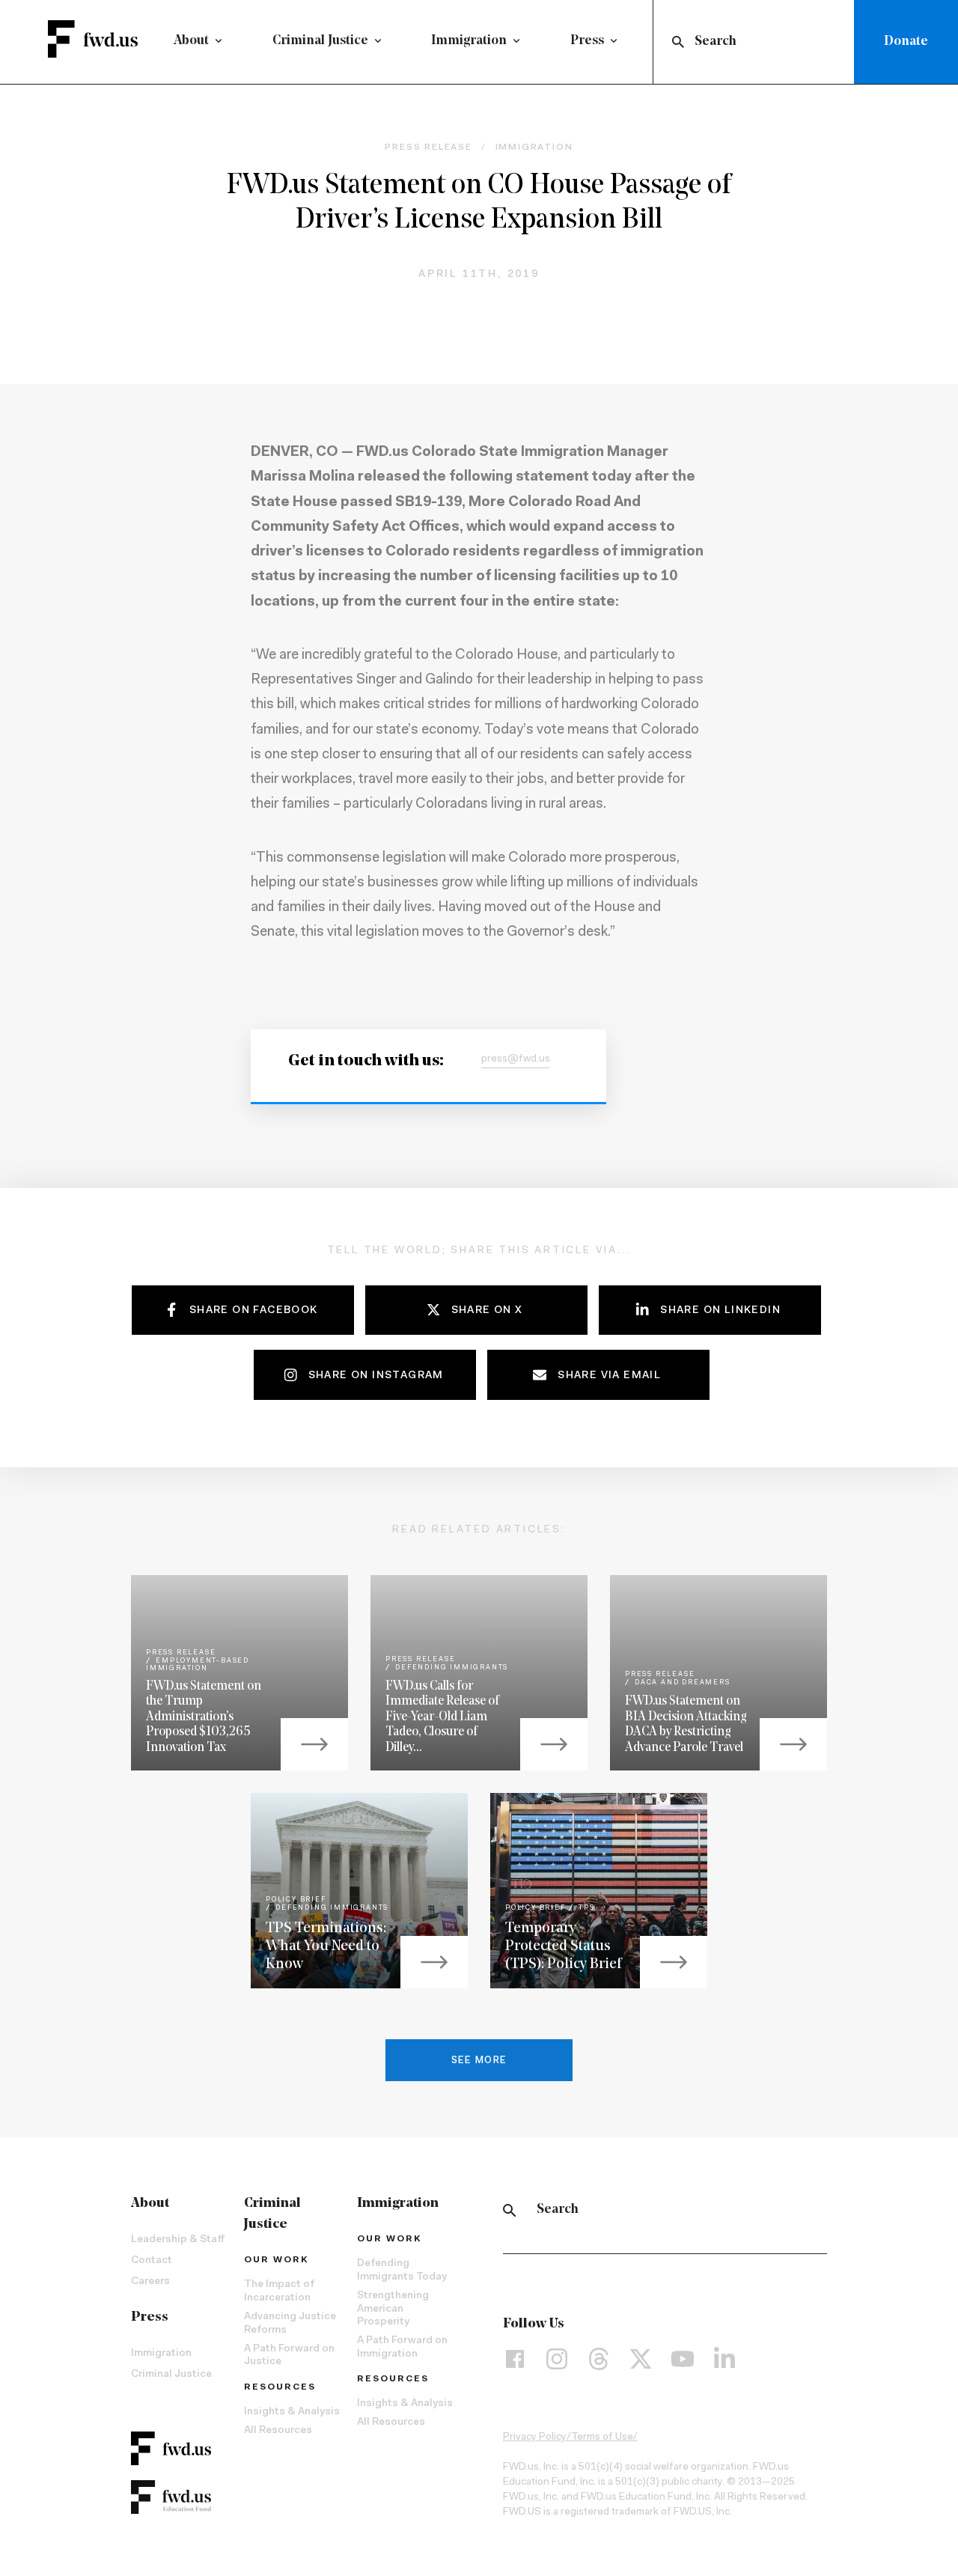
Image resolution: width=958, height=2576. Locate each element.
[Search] (510, 2210)
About (191, 41)
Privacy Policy (535, 2438)
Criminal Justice (320, 41)
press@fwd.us (516, 1059)
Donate (906, 42)
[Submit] (677, 42)
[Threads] (599, 2359)
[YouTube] (683, 2359)
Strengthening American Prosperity (393, 2309)
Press (587, 41)
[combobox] (757, 42)
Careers (150, 2282)
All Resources (278, 2431)
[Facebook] (515, 2359)
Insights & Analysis (292, 2412)
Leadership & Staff (178, 2240)
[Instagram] (557, 2359)
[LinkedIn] (724, 2359)
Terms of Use (602, 2438)
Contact (152, 2261)
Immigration (469, 41)
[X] (641, 2359)
